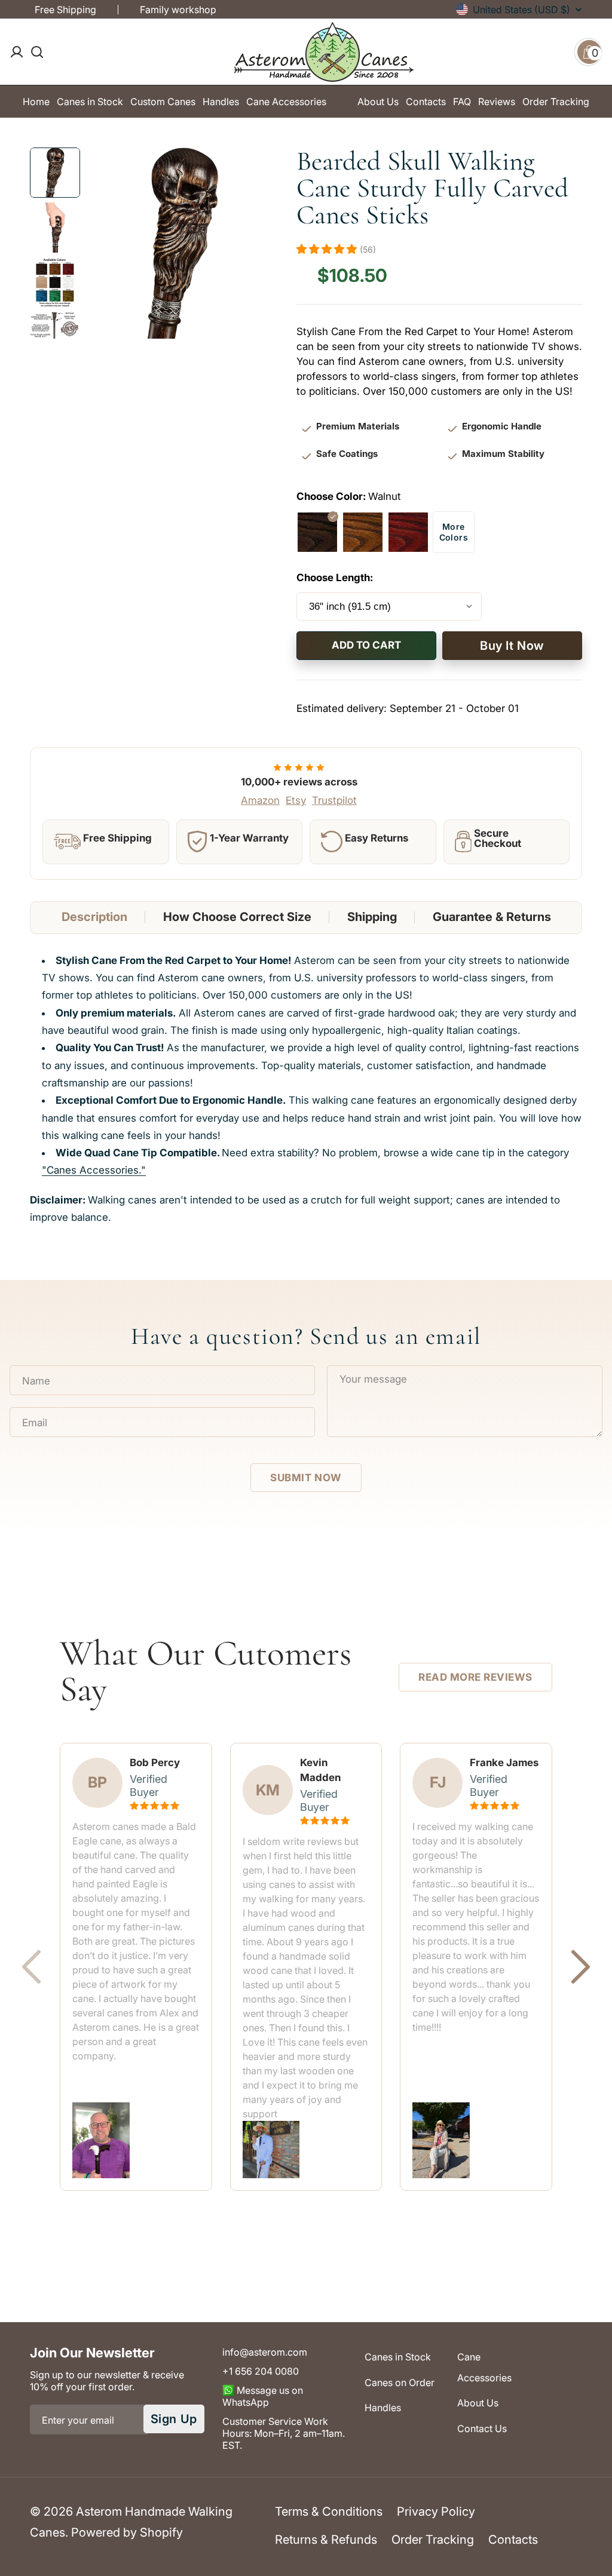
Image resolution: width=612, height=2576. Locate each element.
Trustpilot (334, 800)
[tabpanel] (306, 1089)
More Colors (454, 532)
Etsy (296, 800)
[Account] (20, 52)
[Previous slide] (33, 1967)
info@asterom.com (265, 2352)
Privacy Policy (436, 2511)
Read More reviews (475, 1677)
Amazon (260, 800)
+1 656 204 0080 (261, 2371)
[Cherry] (408, 532)
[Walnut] (317, 532)
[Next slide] (579, 1967)
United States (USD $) (521, 10)
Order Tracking (433, 2540)
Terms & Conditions (329, 2511)
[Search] (37, 52)
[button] (328, 249)
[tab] (94, 918)
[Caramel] (363, 532)
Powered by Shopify (127, 2532)
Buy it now (512, 646)
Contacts (513, 2540)
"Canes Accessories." (94, 1170)
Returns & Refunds (326, 2540)
